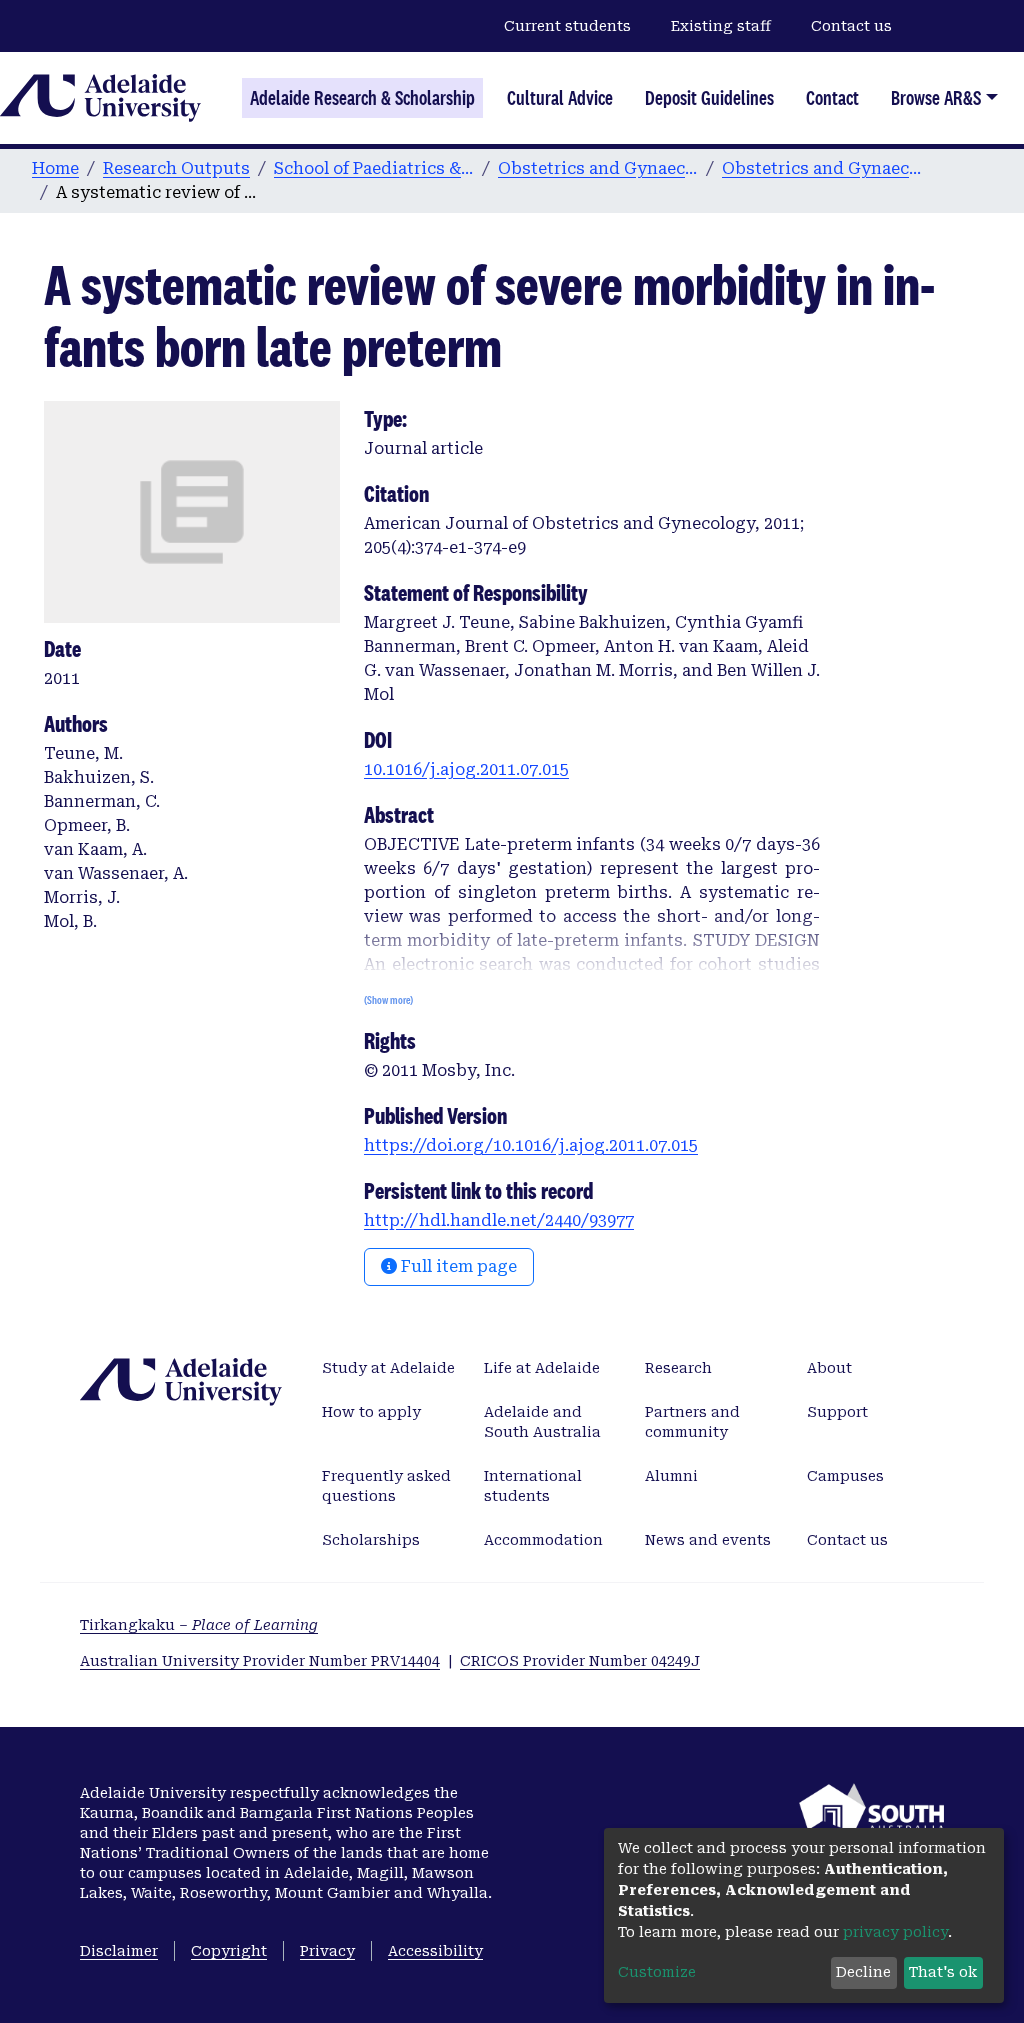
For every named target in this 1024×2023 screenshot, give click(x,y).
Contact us (851, 26)
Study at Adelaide (388, 1368)
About (829, 1368)
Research (678, 1368)
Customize (657, 1972)
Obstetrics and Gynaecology (598, 168)
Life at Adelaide (542, 1368)
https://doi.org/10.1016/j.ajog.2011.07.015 (531, 1145)
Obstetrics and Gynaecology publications (822, 168)
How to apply (371, 1412)
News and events (708, 1540)
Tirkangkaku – (199, 1625)
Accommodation (543, 1540)
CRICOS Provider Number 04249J (580, 1661)
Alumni (671, 1476)
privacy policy (895, 1932)
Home (55, 168)
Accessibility (435, 1951)
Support (837, 1412)
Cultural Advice (560, 98)
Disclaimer (119, 1951)
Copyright (229, 1951)
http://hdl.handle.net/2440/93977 (499, 1220)
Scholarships (371, 1540)
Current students (567, 26)
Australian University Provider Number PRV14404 (260, 1661)
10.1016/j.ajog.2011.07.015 (466, 769)
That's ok (943, 1972)
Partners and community (692, 1422)
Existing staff (721, 26)
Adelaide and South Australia (542, 1422)
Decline (863, 1972)
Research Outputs (176, 168)
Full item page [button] (457, 1266)
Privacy (327, 1951)
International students (533, 1486)
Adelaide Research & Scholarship (362, 98)
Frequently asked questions (386, 1486)
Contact (832, 98)
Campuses (845, 1476)
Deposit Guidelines (709, 98)
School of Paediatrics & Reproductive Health (374, 168)
